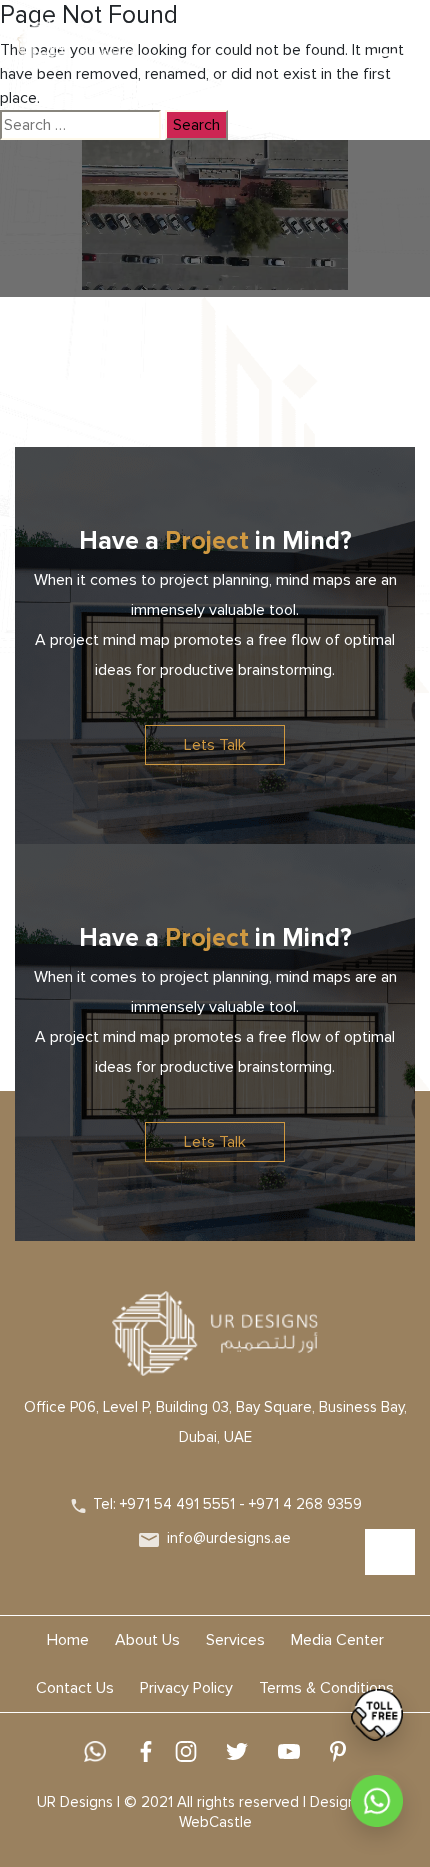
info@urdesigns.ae (229, 1538)
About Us (147, 1640)
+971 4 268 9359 (305, 1504)
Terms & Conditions (326, 1688)
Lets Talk (215, 745)
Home (68, 1640)
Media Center (337, 1640)
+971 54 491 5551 (177, 1504)
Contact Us (75, 1688)
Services (235, 1640)
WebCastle (215, 1822)
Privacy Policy (186, 1688)
